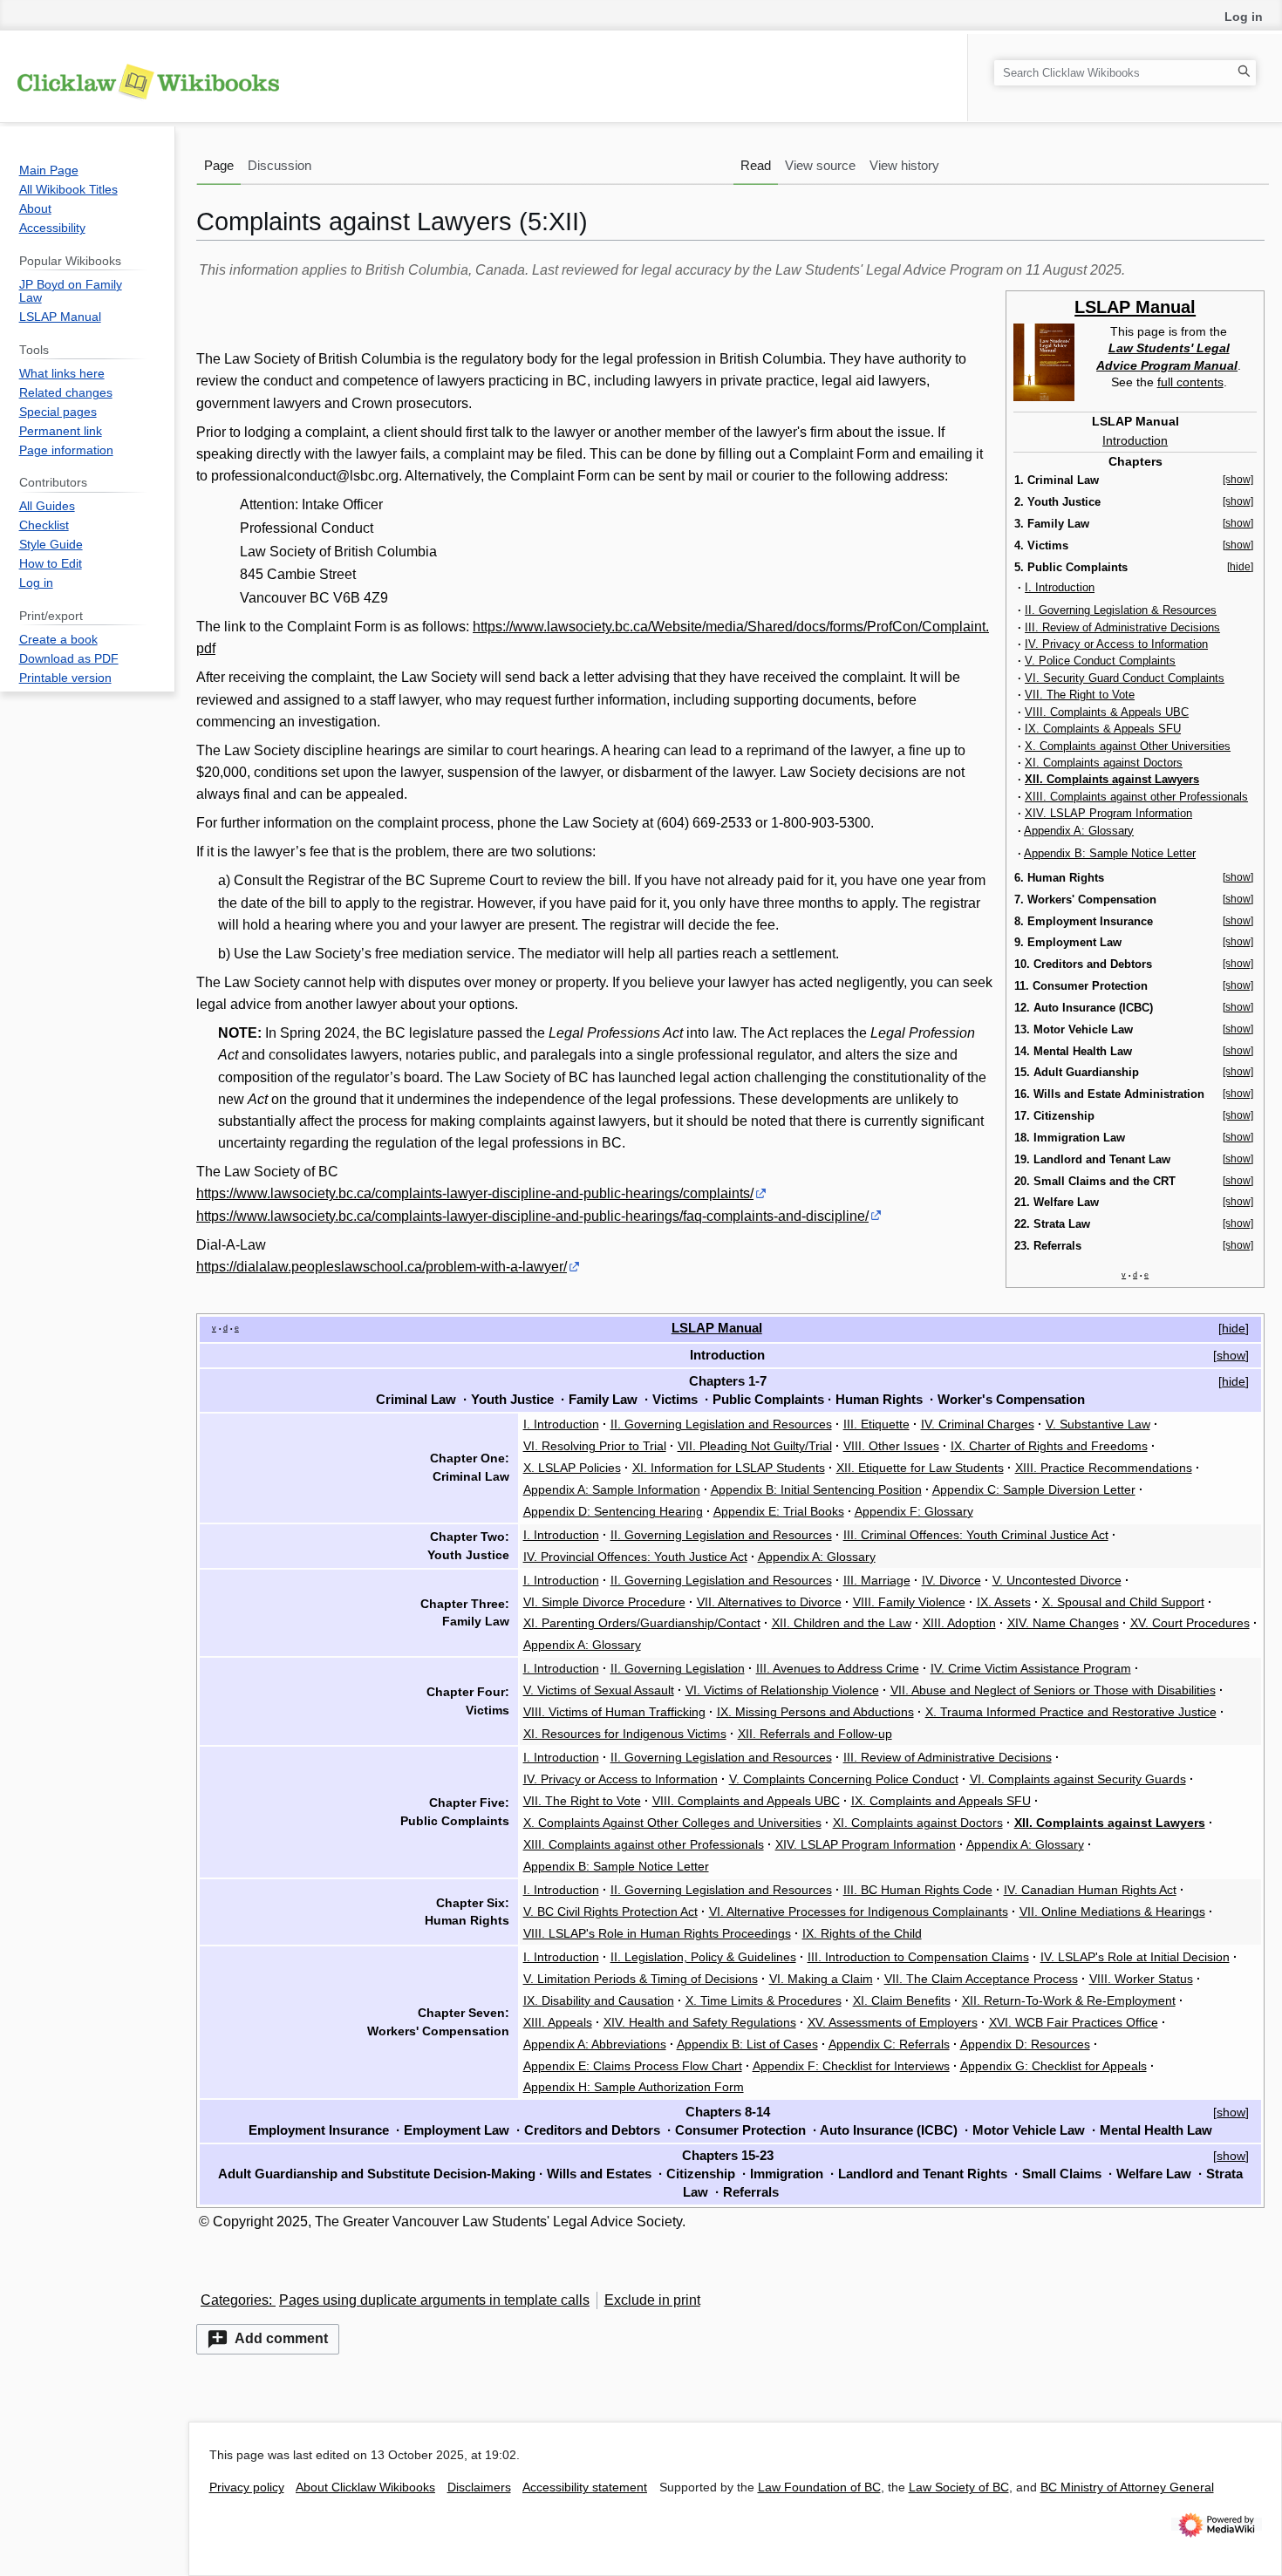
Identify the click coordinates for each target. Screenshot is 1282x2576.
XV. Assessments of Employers (893, 2022)
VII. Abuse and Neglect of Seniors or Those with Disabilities (1053, 1690)
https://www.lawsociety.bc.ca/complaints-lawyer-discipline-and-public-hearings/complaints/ (475, 1193)
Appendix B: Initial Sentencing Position (816, 1489)
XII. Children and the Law (842, 1623)
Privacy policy (247, 2487)
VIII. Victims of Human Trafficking (614, 1712)
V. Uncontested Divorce (1057, 1580)
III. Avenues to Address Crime (838, 1668)
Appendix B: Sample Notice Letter (1110, 853)
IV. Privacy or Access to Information (1116, 644)
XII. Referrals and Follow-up (815, 1734)
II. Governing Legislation (678, 1668)
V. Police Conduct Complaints (1100, 661)
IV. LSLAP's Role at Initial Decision (1135, 1957)
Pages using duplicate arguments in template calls (434, 2300)
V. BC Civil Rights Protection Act (610, 1912)
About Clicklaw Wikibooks (365, 2487)
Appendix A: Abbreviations (595, 2044)
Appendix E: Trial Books (779, 1511)
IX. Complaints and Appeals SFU (941, 1801)
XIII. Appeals (558, 2022)
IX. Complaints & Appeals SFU (1103, 729)
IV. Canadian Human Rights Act (1090, 1890)
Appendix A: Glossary (1079, 831)
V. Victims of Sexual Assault (599, 1690)
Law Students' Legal (1169, 348)
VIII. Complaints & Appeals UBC (1107, 712)
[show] (1238, 480)
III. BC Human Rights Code (918, 1890)
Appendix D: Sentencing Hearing (613, 1511)
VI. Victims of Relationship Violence (782, 1690)
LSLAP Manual (1135, 307)
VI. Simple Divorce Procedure (604, 1602)
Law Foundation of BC (819, 2487)
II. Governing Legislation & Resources (1121, 610)
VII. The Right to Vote (1080, 695)
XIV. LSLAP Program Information (1108, 813)
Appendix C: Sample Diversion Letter (1034, 1489)
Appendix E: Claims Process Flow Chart (633, 2066)
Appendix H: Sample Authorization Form (634, 2087)
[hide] (1240, 567)
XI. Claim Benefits (902, 2000)
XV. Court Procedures (1190, 1623)
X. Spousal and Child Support (1123, 1602)
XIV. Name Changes (1063, 1623)
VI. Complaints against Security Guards (1078, 1779)
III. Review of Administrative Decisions (1122, 627)
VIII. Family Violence (909, 1602)
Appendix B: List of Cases (747, 2044)
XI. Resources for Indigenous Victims (625, 1734)
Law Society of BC (959, 2487)
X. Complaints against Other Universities (1128, 746)
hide (1234, 1328)
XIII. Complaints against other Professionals (1136, 797)
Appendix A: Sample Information (612, 1489)
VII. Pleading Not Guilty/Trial (755, 1446)
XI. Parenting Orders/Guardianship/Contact (642, 1623)
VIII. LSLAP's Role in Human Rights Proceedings (657, 1933)
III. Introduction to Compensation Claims (918, 1957)
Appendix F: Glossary (914, 1511)
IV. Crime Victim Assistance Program (1031, 1668)
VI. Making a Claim (821, 1979)
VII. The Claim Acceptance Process (981, 1979)
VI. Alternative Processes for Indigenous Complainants (859, 1912)
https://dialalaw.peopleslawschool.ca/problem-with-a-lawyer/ (382, 1267)
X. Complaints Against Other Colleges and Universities (672, 1823)
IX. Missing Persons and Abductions (815, 1712)
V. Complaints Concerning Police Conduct (844, 1779)
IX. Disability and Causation (599, 2000)
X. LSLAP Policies (572, 1468)
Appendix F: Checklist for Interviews (851, 2066)
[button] (268, 2339)
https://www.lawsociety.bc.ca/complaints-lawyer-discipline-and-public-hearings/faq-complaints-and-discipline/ (532, 1216)
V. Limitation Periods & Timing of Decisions (641, 1979)
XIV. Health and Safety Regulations (700, 2022)
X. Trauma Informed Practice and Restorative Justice (1071, 1712)
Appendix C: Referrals (889, 2044)
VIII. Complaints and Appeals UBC (746, 1801)
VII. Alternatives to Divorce (769, 1602)
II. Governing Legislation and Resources (721, 1424)
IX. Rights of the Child (862, 1933)
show (1231, 1355)
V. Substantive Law (1098, 1424)
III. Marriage (877, 1580)
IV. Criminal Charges (978, 1424)
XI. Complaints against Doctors (1104, 763)
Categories (235, 2300)
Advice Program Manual (1167, 365)
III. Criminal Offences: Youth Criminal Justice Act (976, 1535)
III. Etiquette (876, 1424)
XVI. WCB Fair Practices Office (1074, 2022)
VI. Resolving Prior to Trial (595, 1446)
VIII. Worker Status (1141, 1979)
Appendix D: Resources (1025, 2044)
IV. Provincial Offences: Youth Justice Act (635, 1557)
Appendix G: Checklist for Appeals (1054, 2066)
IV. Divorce (951, 1580)
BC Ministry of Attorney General (1127, 2487)
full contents (1190, 382)
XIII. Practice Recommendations (1104, 1468)
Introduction (1135, 440)
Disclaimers (479, 2487)
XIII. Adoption (959, 1623)
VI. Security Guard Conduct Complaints (1125, 678)
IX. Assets (1004, 1602)
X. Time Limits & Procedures (764, 2000)
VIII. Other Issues (891, 1446)
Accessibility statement (585, 2487)
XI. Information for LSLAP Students (729, 1468)
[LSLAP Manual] (1044, 361)
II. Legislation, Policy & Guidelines (703, 1957)
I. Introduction (1060, 587)
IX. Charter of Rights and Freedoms (1049, 1446)
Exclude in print (652, 2300)
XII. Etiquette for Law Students (920, 1468)
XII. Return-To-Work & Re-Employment (1069, 2000)
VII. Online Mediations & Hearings (1112, 1912)
